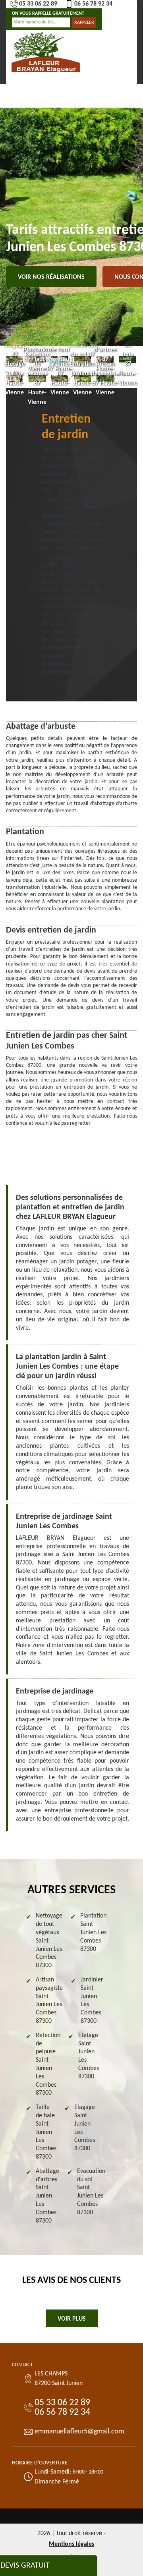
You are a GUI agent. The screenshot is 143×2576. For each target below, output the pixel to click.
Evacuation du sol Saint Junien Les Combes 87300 (91, 2192)
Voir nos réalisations (51, 277)
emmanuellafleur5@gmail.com (79, 2432)
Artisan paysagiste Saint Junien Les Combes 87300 (49, 2001)
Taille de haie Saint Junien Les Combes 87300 (46, 2132)
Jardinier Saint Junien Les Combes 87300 (92, 2001)
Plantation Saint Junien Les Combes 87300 (93, 1932)
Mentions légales (71, 2544)
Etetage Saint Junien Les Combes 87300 (89, 2056)
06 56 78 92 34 (93, 4)
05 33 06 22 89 (38, 4)
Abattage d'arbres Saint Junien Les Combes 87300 (47, 2196)
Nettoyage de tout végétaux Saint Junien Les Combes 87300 (49, 1941)
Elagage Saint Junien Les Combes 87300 (85, 2128)
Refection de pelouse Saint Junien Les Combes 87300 (48, 2064)
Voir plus (72, 2319)
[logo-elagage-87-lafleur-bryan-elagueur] (46, 51)
